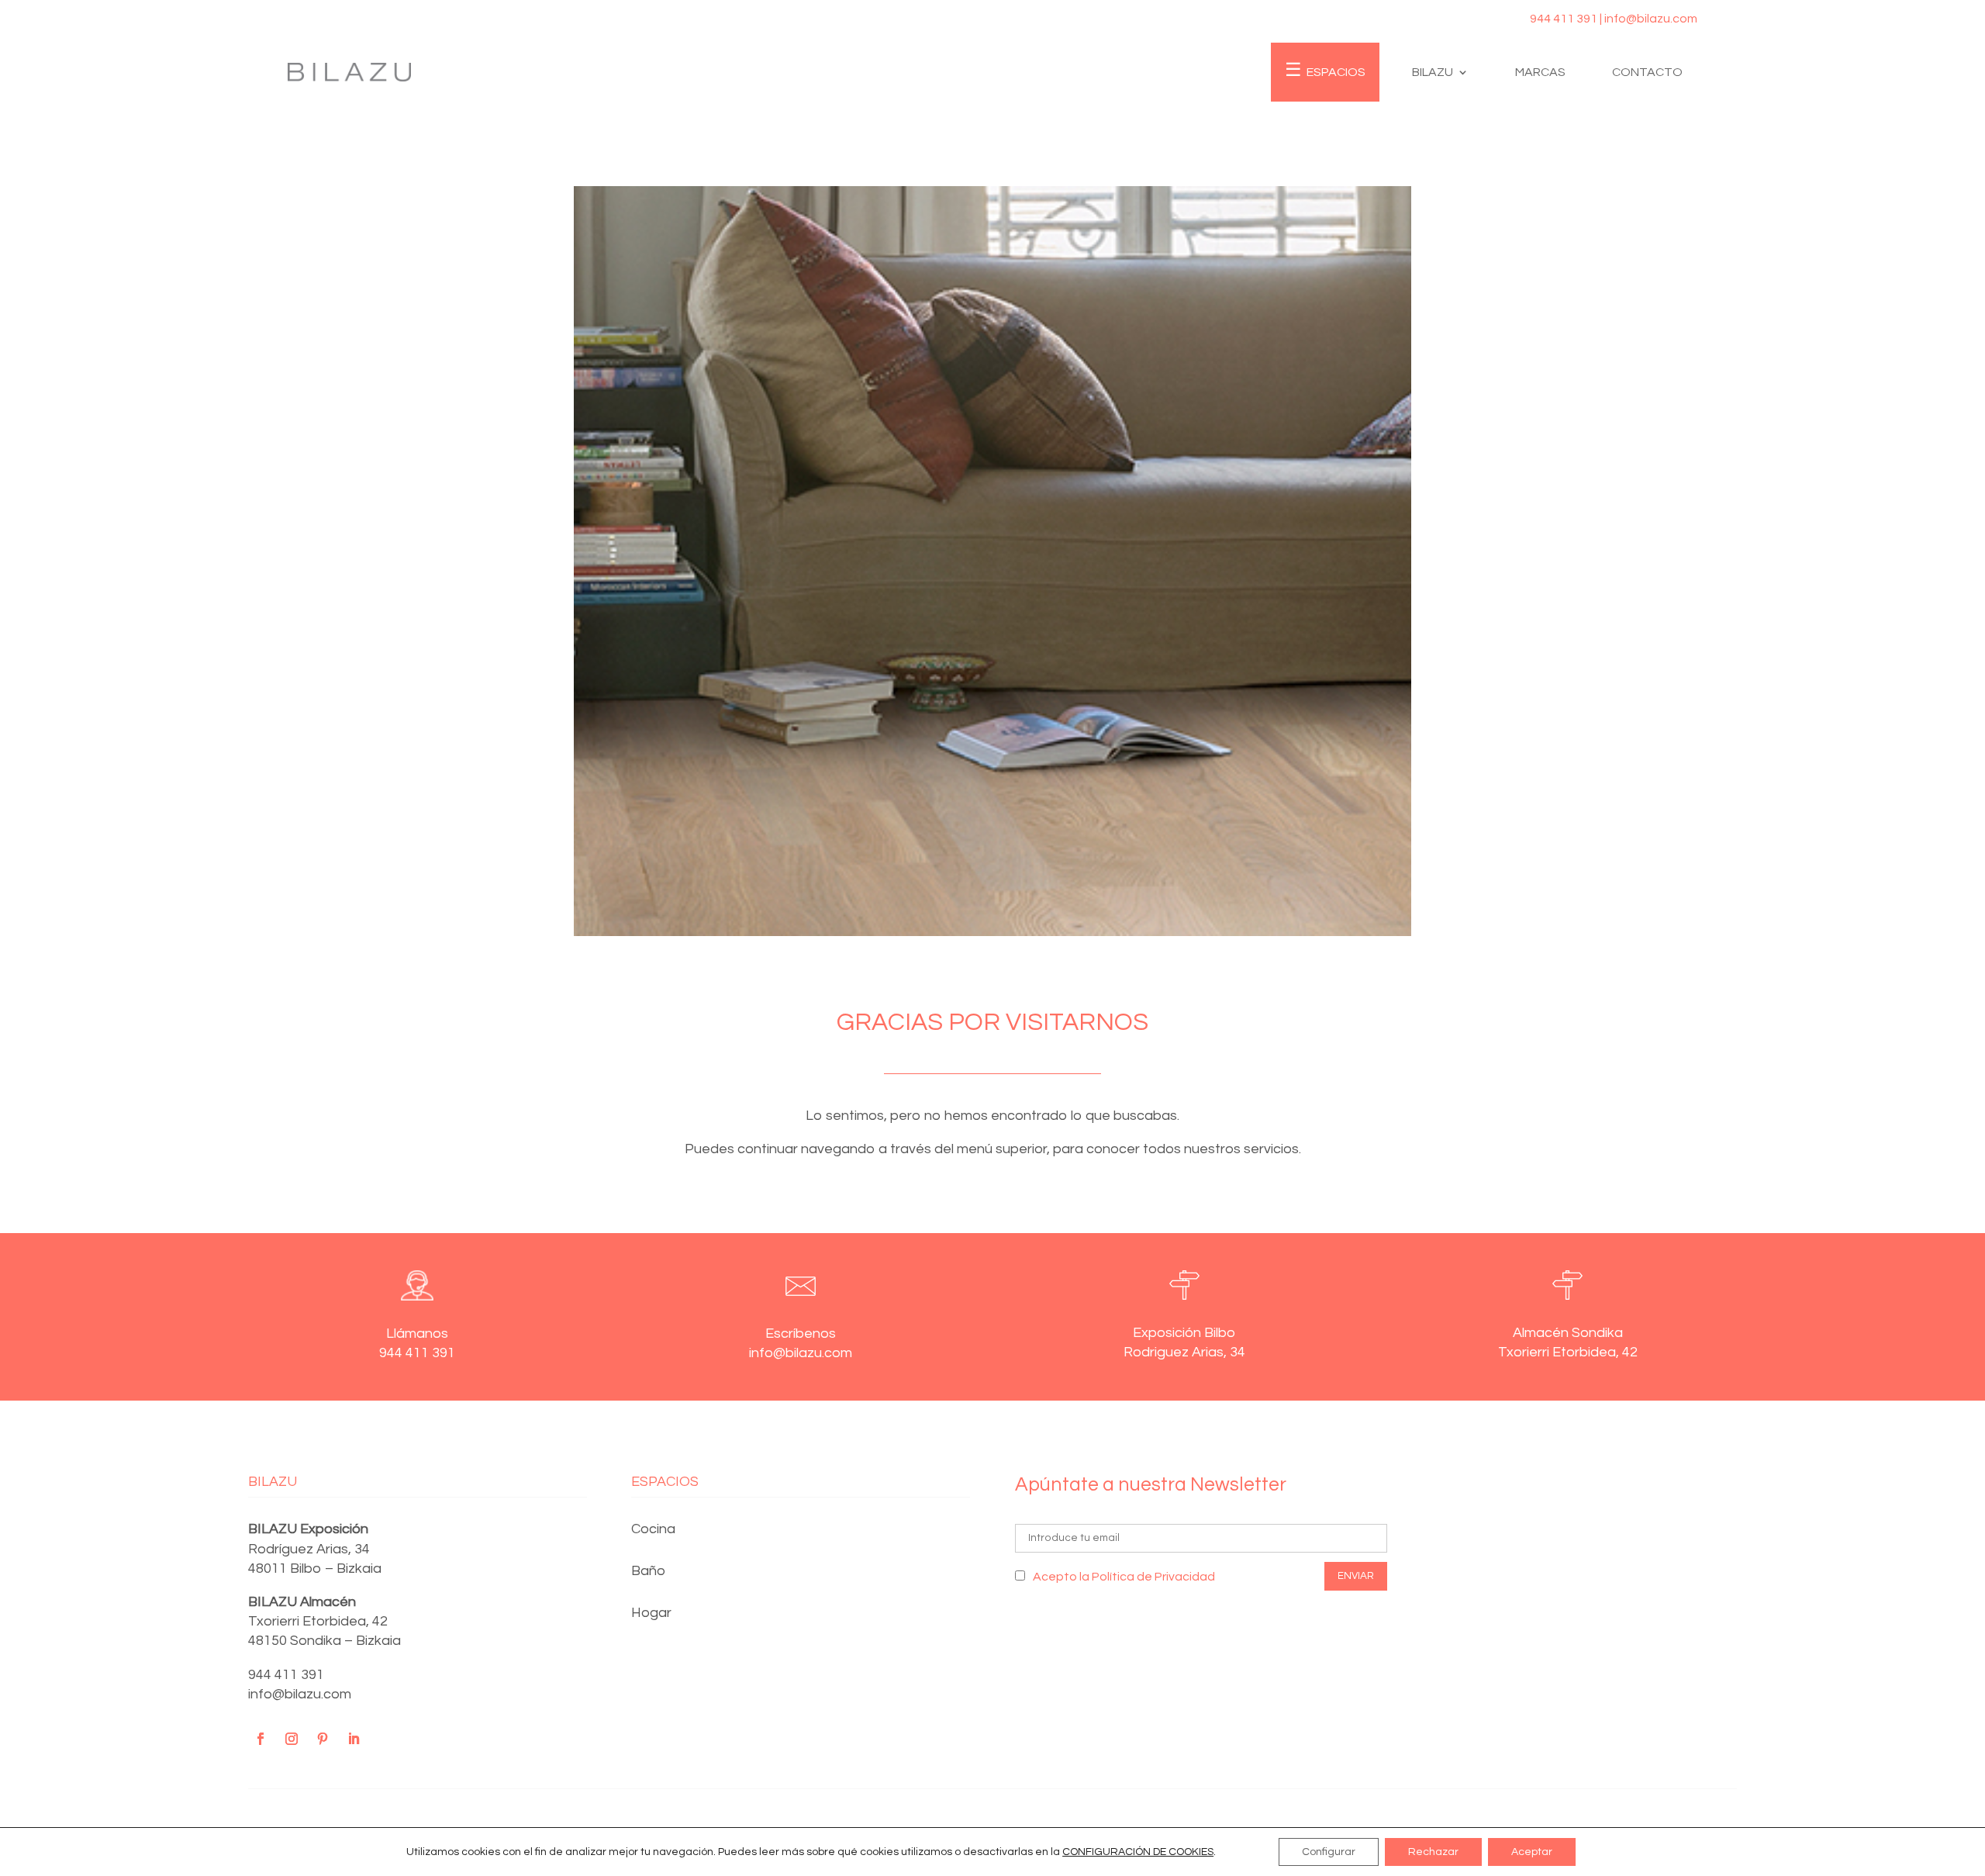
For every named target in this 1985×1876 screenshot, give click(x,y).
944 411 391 (286, 1675)
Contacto (1647, 72)
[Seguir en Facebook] (261, 1739)
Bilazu (1433, 72)
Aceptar (1532, 1852)
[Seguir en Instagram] (292, 1739)
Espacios (1336, 72)
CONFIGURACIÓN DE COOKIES (1138, 1852)
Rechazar (1433, 1852)
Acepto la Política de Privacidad (1124, 1577)
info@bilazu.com (300, 1694)
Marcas (1540, 72)
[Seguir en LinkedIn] (354, 1739)
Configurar (1329, 1852)
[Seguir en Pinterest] (323, 1739)
